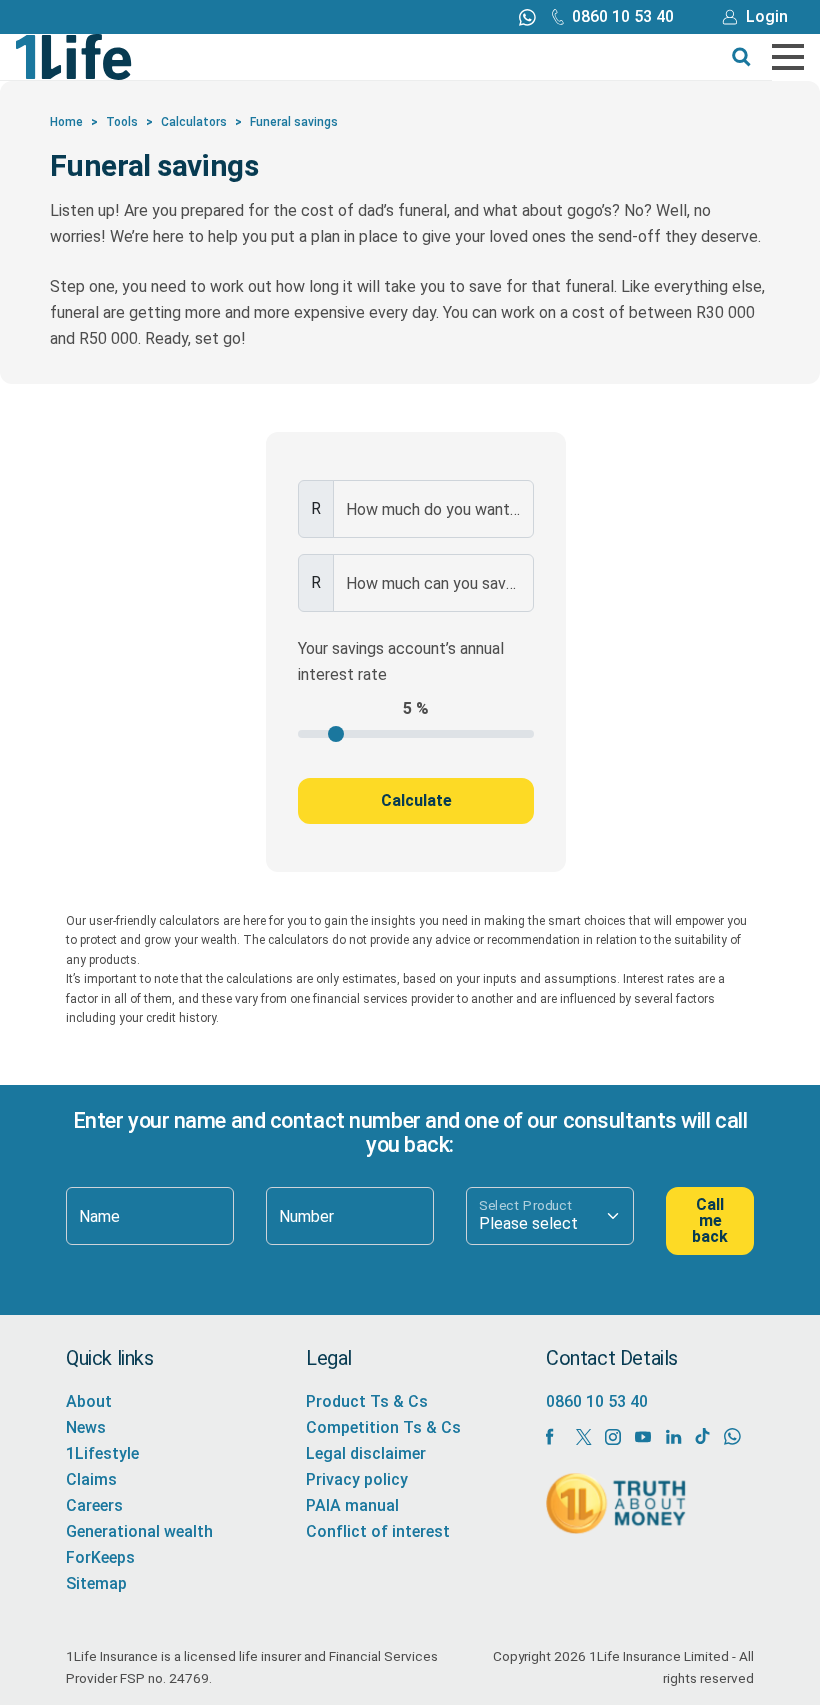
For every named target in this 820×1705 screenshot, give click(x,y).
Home (66, 122)
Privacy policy (357, 1479)
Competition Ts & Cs (383, 1427)
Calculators (194, 122)
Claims (91, 1479)
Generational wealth (139, 1531)
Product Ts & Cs (367, 1401)
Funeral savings (294, 122)
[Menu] (788, 57)
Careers (94, 1505)
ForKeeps (100, 1557)
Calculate (416, 800)
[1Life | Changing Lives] (74, 55)
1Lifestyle (102, 1453)
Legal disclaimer (366, 1453)
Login (767, 16)
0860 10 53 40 (623, 16)
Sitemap (96, 1583)
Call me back (710, 1220)
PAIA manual (352, 1505)
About (89, 1401)
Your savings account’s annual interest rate (401, 661)
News (86, 1427)
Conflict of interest (378, 1531)
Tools (122, 122)
